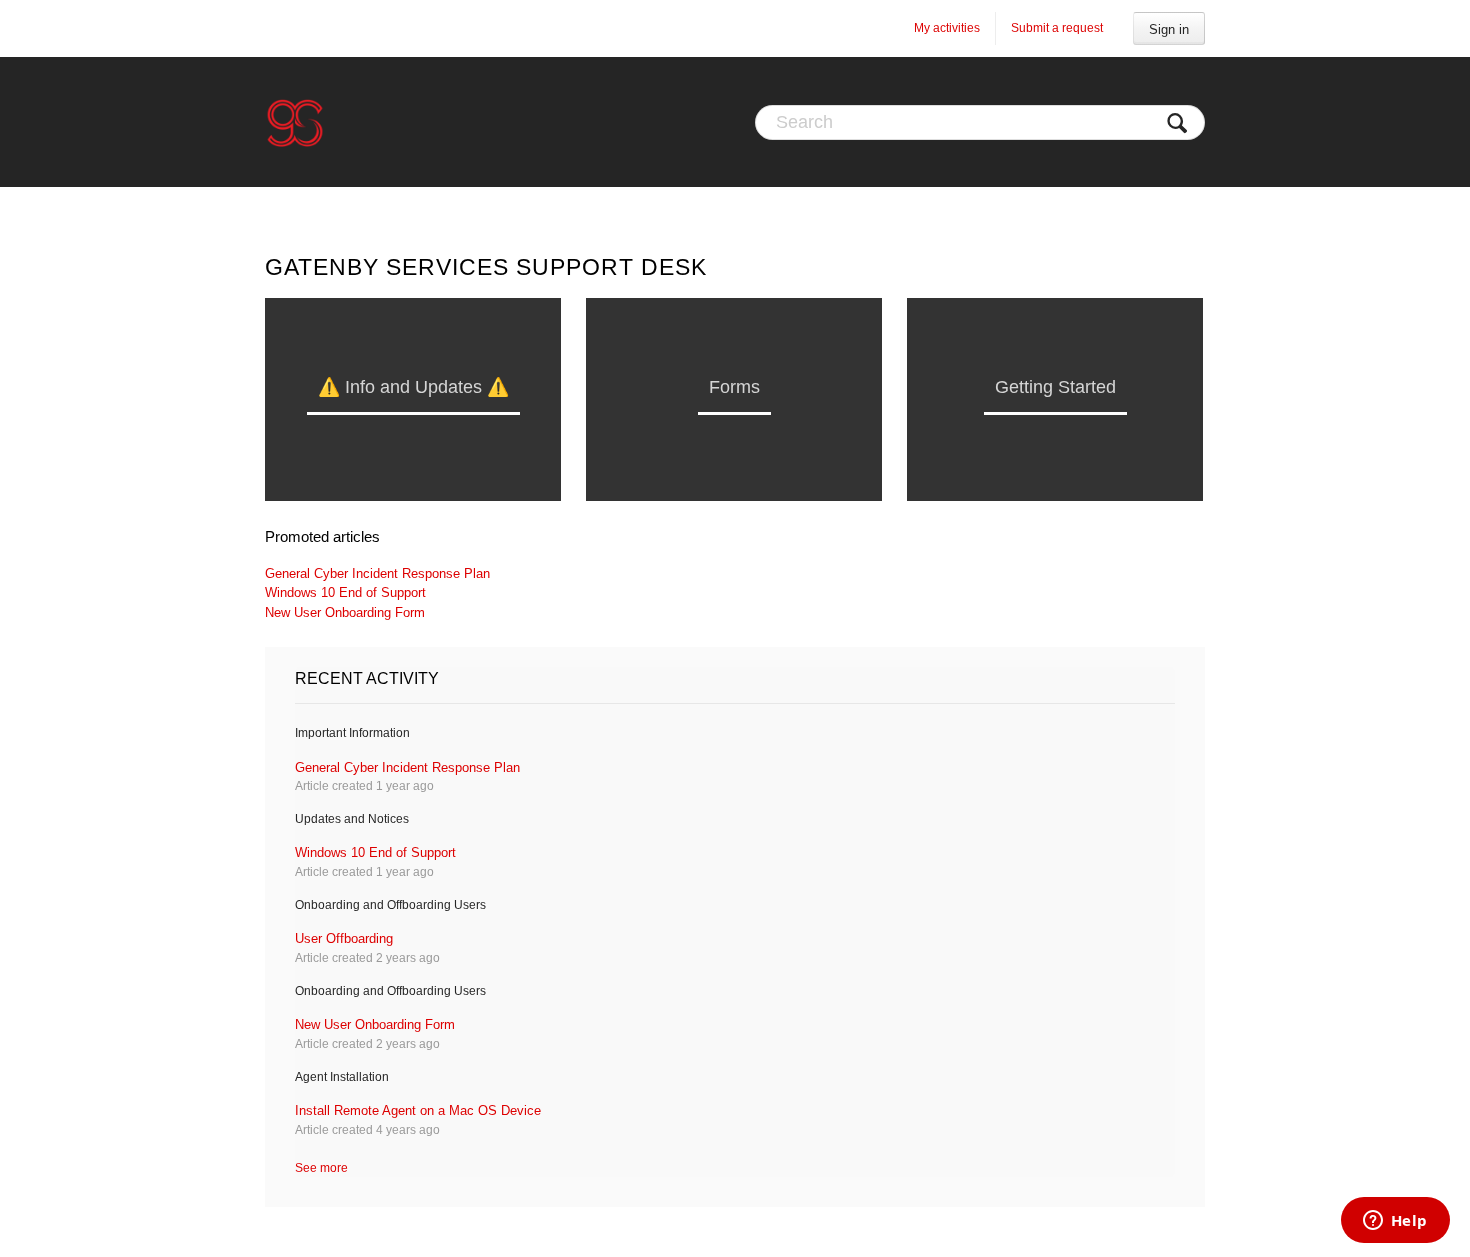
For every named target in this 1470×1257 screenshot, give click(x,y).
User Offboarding (344, 938)
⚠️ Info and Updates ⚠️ (413, 387)
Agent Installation (342, 1077)
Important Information (352, 733)
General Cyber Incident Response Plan (377, 573)
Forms (734, 387)
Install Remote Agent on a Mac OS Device (418, 1110)
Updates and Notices (352, 819)
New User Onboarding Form (345, 612)
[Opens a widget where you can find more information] (1395, 1222)
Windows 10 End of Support (345, 592)
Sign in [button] (1169, 29)
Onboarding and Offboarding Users (390, 905)
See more (321, 1168)
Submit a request (1057, 28)
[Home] (295, 122)
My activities (947, 28)
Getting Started (1055, 387)
